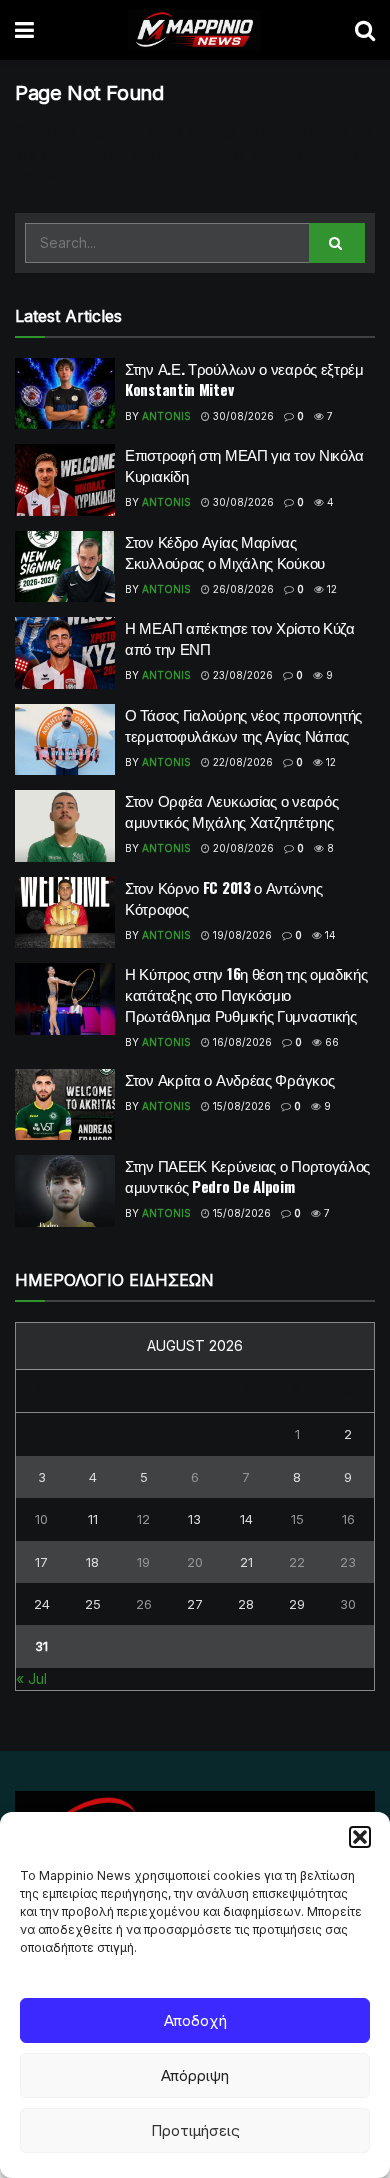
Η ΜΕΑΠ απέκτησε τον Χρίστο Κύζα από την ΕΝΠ (240, 637)
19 (143, 1562)
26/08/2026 (242, 589)
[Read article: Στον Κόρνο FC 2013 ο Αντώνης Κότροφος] (65, 913)
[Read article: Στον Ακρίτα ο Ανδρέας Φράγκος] (65, 1105)
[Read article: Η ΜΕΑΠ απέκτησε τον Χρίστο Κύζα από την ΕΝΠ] (65, 653)
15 (297, 1519)
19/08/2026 (241, 935)
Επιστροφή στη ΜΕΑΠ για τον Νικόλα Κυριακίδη (244, 464)
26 (144, 1604)
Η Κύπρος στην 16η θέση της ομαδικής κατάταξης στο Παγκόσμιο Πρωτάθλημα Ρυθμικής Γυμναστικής (246, 994)
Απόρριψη (195, 2075)
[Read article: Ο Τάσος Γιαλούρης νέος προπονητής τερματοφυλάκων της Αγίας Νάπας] (65, 740)
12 (330, 589)
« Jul (31, 1678)
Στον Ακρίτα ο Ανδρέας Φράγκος (229, 1079)
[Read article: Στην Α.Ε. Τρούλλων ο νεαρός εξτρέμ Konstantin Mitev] (65, 394)
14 (329, 935)
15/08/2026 (240, 1106)
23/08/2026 (241, 675)
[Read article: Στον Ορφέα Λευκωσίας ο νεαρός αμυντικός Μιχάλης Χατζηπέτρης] (65, 826)
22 (297, 1562)
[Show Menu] (24, 30)
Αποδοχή (195, 2020)
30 (348, 1604)
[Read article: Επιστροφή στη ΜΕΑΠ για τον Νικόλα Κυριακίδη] (65, 480)
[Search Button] (365, 30)
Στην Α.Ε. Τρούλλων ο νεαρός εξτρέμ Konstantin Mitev (244, 378)
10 (41, 1519)
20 (195, 1562)
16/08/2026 (241, 1042)
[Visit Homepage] (194, 30)
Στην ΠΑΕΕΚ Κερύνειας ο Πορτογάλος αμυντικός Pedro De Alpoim (247, 1175)
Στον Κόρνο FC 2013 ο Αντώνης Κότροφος (224, 897)
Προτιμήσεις (195, 2130)
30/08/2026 (242, 416)
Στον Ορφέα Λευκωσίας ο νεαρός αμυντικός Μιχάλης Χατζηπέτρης (231, 810)
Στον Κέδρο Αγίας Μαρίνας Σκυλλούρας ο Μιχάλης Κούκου (225, 551)
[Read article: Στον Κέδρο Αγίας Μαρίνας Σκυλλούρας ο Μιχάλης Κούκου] (65, 567)
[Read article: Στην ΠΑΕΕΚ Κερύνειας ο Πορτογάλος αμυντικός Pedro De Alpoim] (65, 1191)
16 (348, 1519)
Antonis (166, 416)
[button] (360, 1837)
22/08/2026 (241, 762)
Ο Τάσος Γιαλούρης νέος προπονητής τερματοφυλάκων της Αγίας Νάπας (243, 724)
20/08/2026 (242, 848)
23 (348, 1562)
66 (330, 1042)
